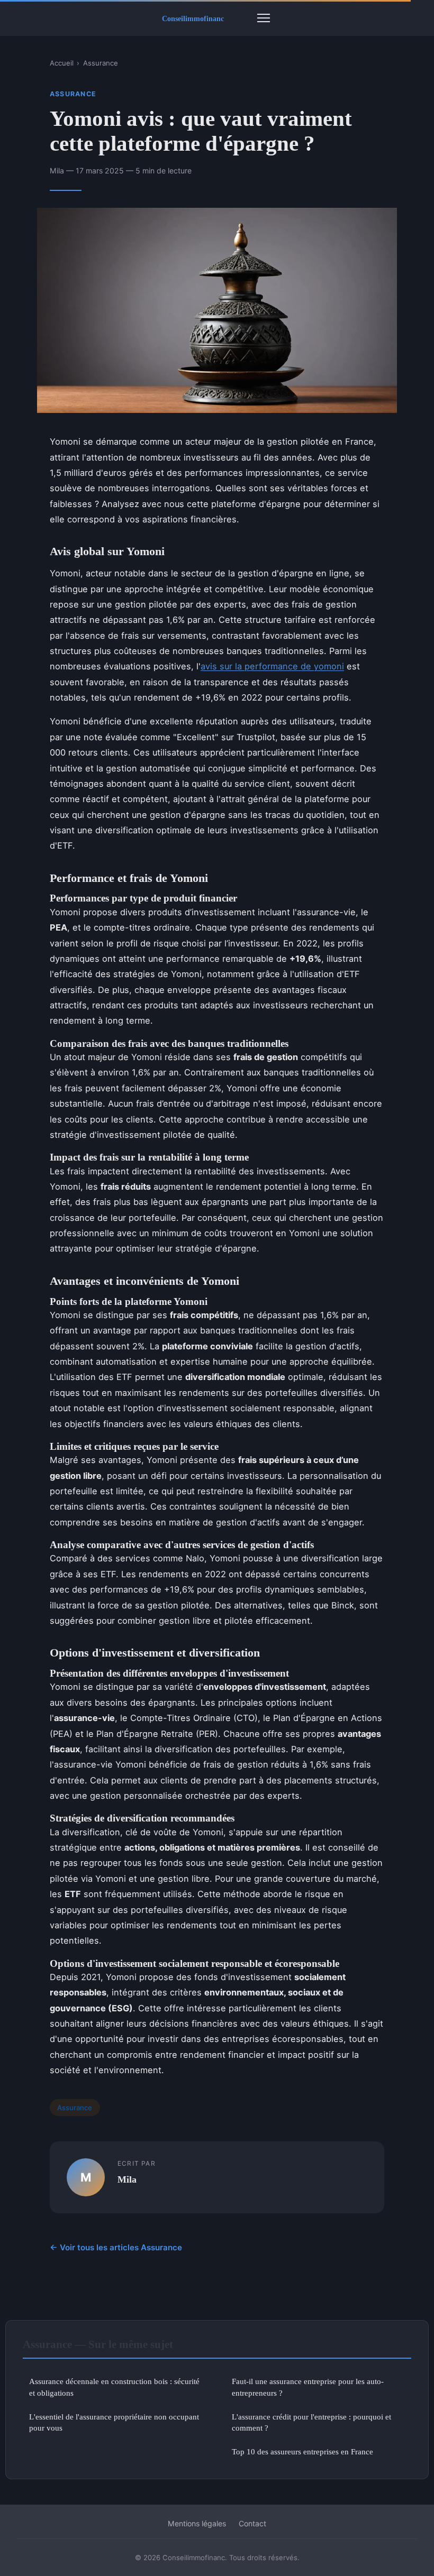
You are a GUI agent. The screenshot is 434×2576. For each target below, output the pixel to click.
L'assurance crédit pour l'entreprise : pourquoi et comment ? (311, 2422)
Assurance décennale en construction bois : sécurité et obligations (114, 2387)
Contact (252, 2523)
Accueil (62, 63)
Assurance (101, 63)
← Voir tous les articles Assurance (116, 2247)
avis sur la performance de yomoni (272, 666)
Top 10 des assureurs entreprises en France (302, 2451)
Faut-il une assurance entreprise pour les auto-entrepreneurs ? (308, 2387)
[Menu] (264, 18)
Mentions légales (197, 2523)
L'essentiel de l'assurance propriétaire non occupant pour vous (114, 2422)
